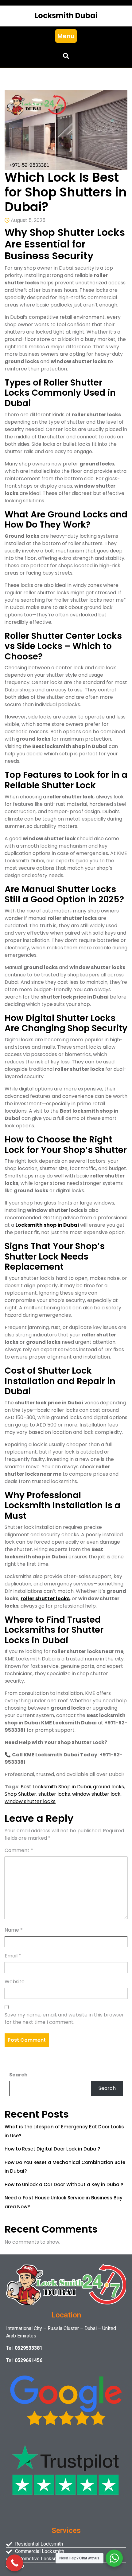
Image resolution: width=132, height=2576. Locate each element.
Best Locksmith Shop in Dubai (56, 1787)
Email (13, 1956)
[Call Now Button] (15, 2563)
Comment (19, 1850)
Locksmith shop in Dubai (47, 1225)
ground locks (109, 1787)
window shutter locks (30, 1801)
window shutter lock (96, 1794)
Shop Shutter (20, 1794)
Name (14, 1930)
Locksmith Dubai (66, 16)
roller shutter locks (45, 1599)
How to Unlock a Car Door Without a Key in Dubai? (64, 2184)
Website (15, 1982)
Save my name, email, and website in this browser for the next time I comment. (64, 2018)
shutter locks (54, 1794)
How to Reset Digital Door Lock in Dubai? (52, 2149)
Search (18, 2075)
